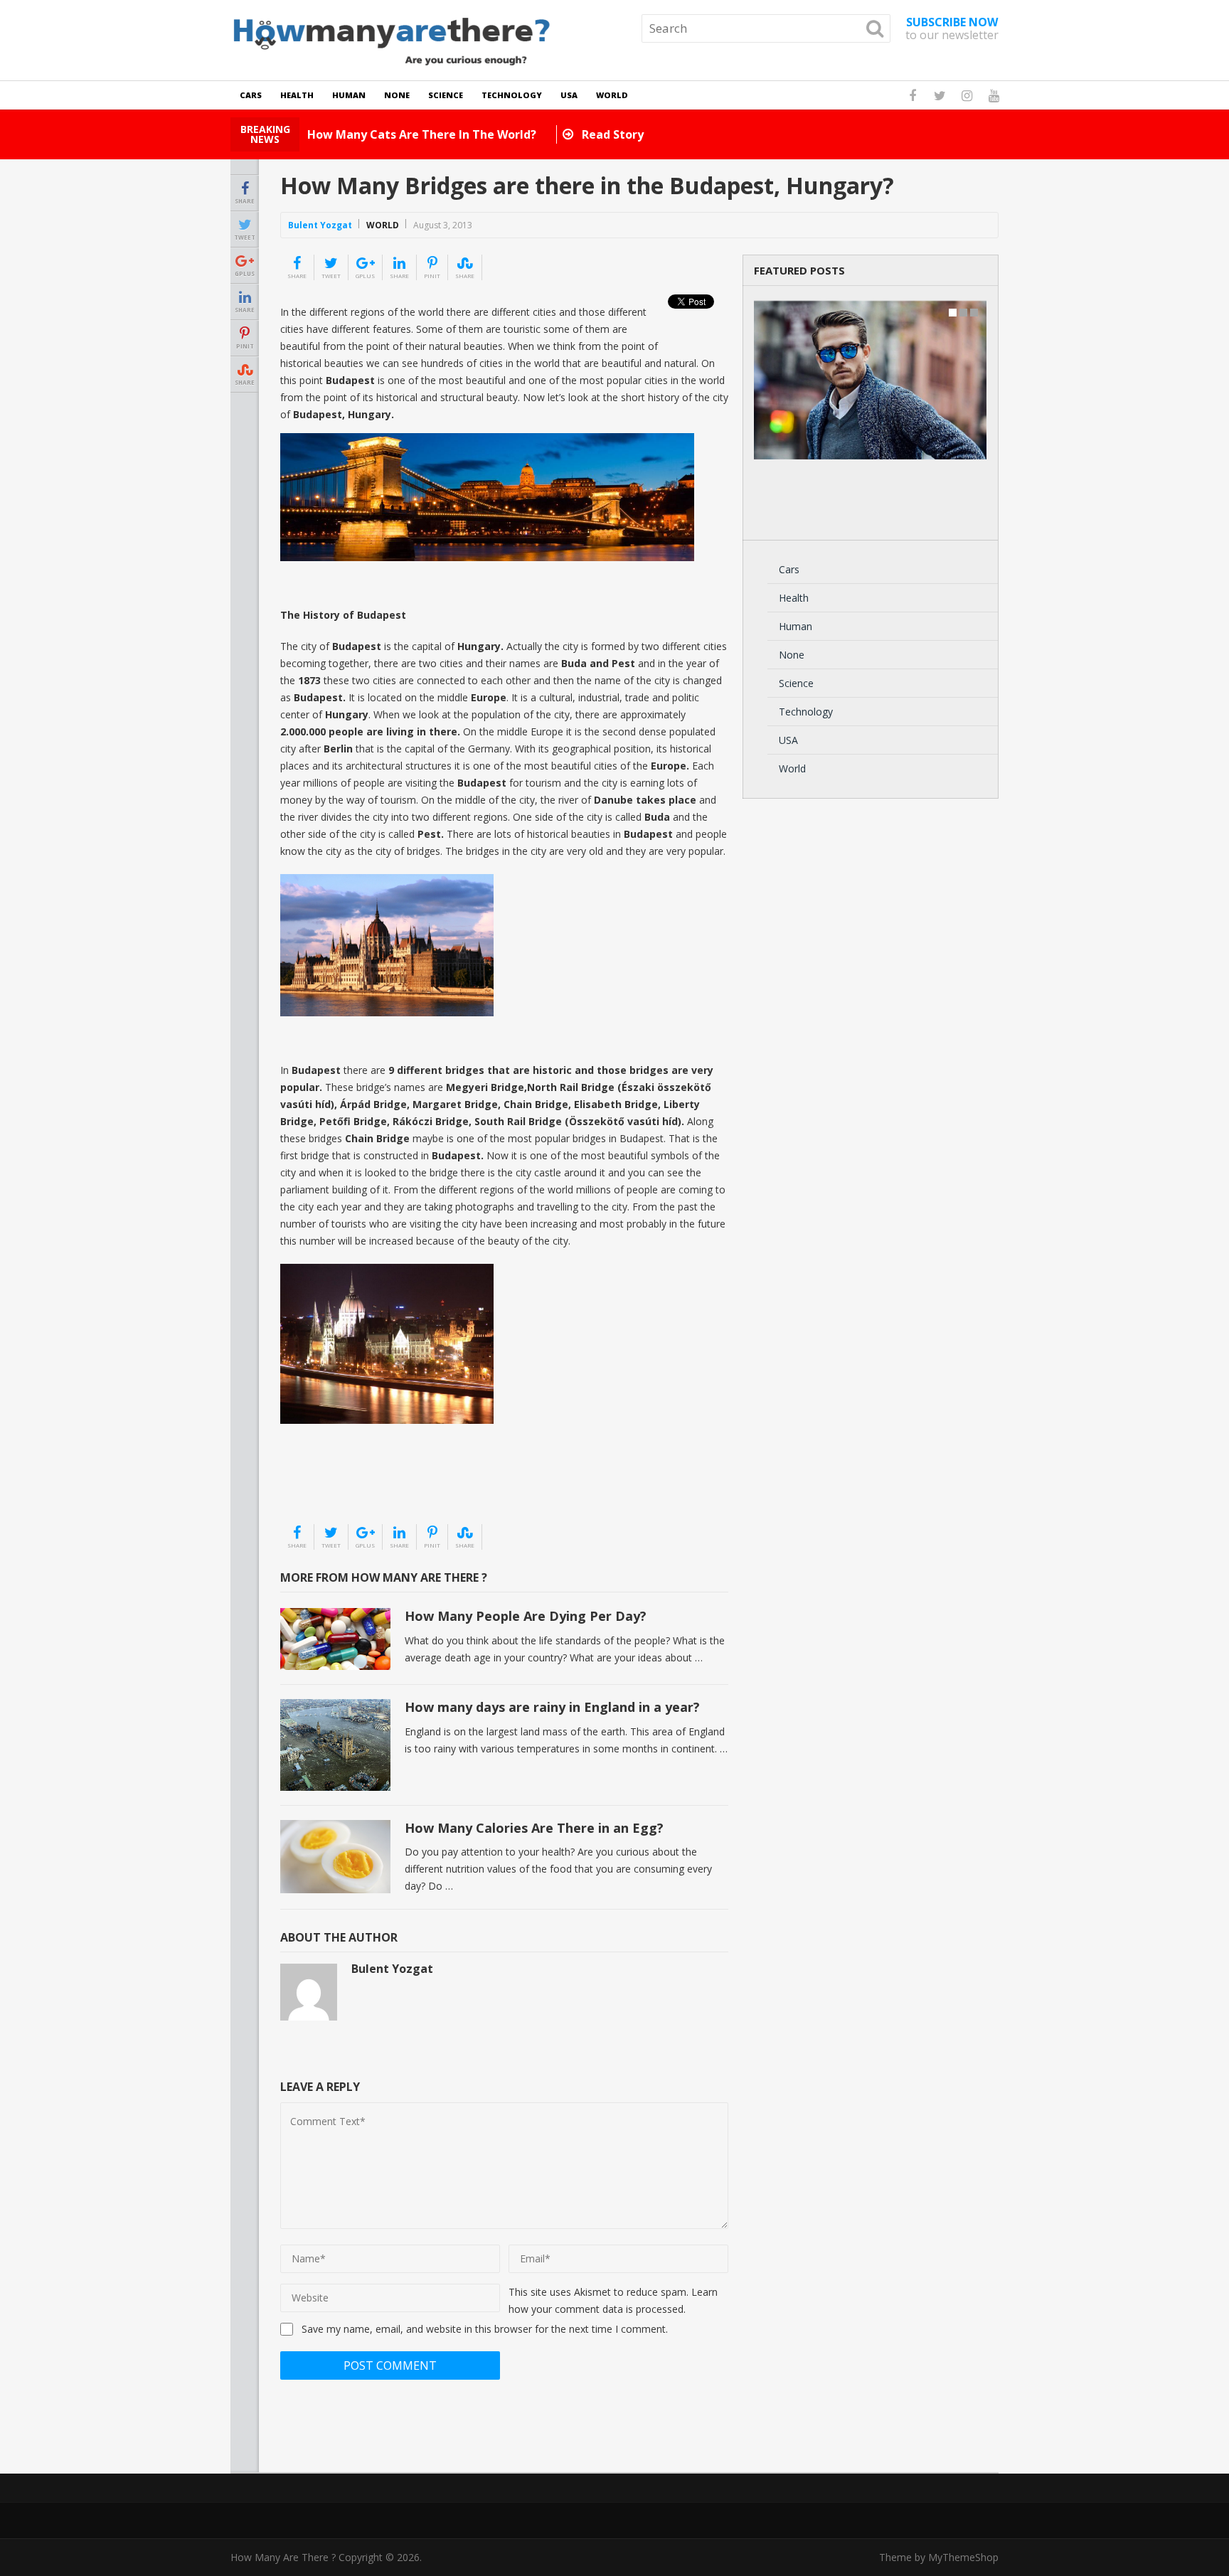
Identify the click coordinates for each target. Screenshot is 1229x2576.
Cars (251, 95)
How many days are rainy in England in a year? (552, 1707)
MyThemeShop (963, 2557)
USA (569, 95)
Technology (512, 95)
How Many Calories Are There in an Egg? (534, 1828)
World (612, 95)
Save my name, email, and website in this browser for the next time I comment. (485, 2329)
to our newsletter (952, 28)
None (397, 95)
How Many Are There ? (283, 2557)
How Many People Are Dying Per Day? (526, 1616)
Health (297, 95)
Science (446, 95)
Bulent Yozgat (320, 225)
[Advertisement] (351, 1487)
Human (349, 95)
